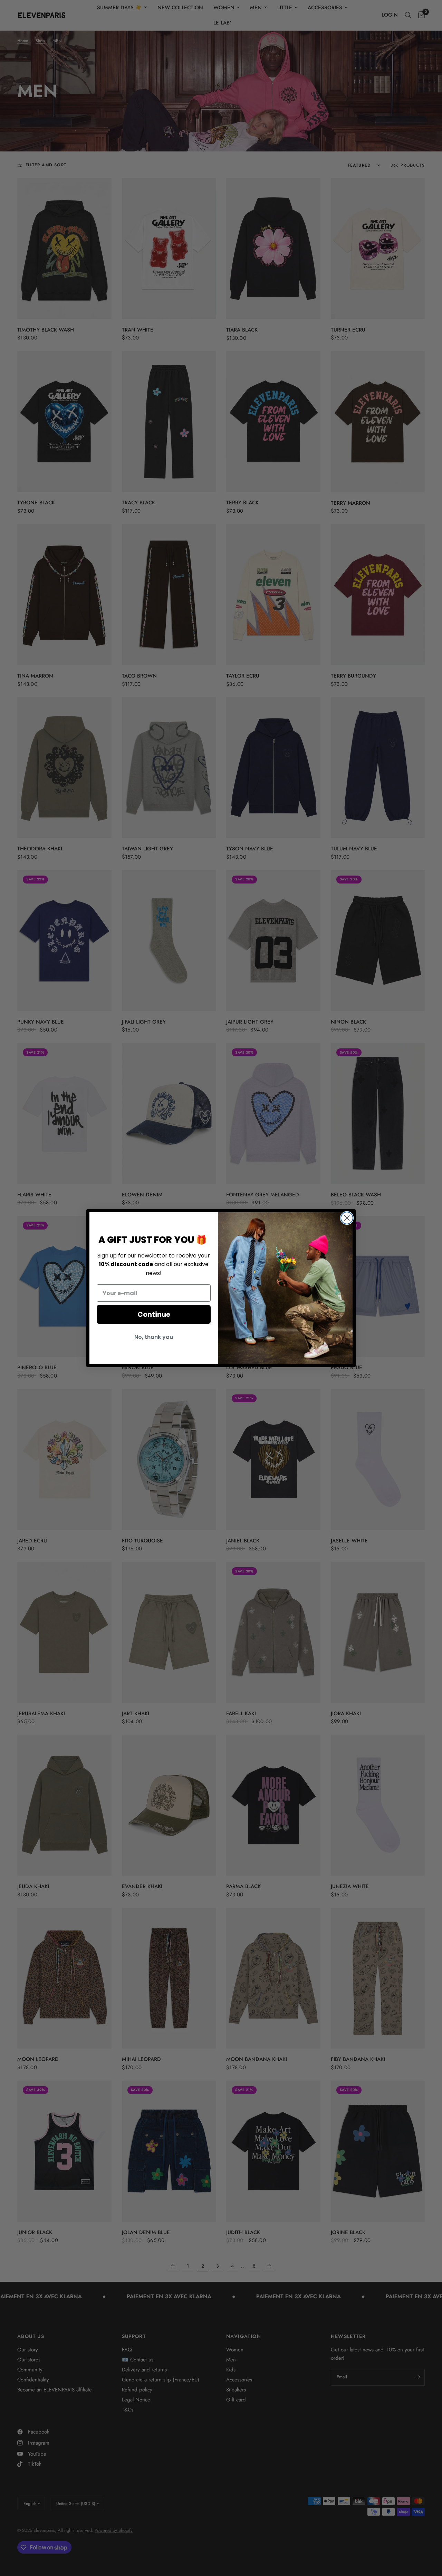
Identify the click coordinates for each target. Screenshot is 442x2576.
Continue (154, 1314)
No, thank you (154, 1337)
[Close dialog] (347, 1218)
